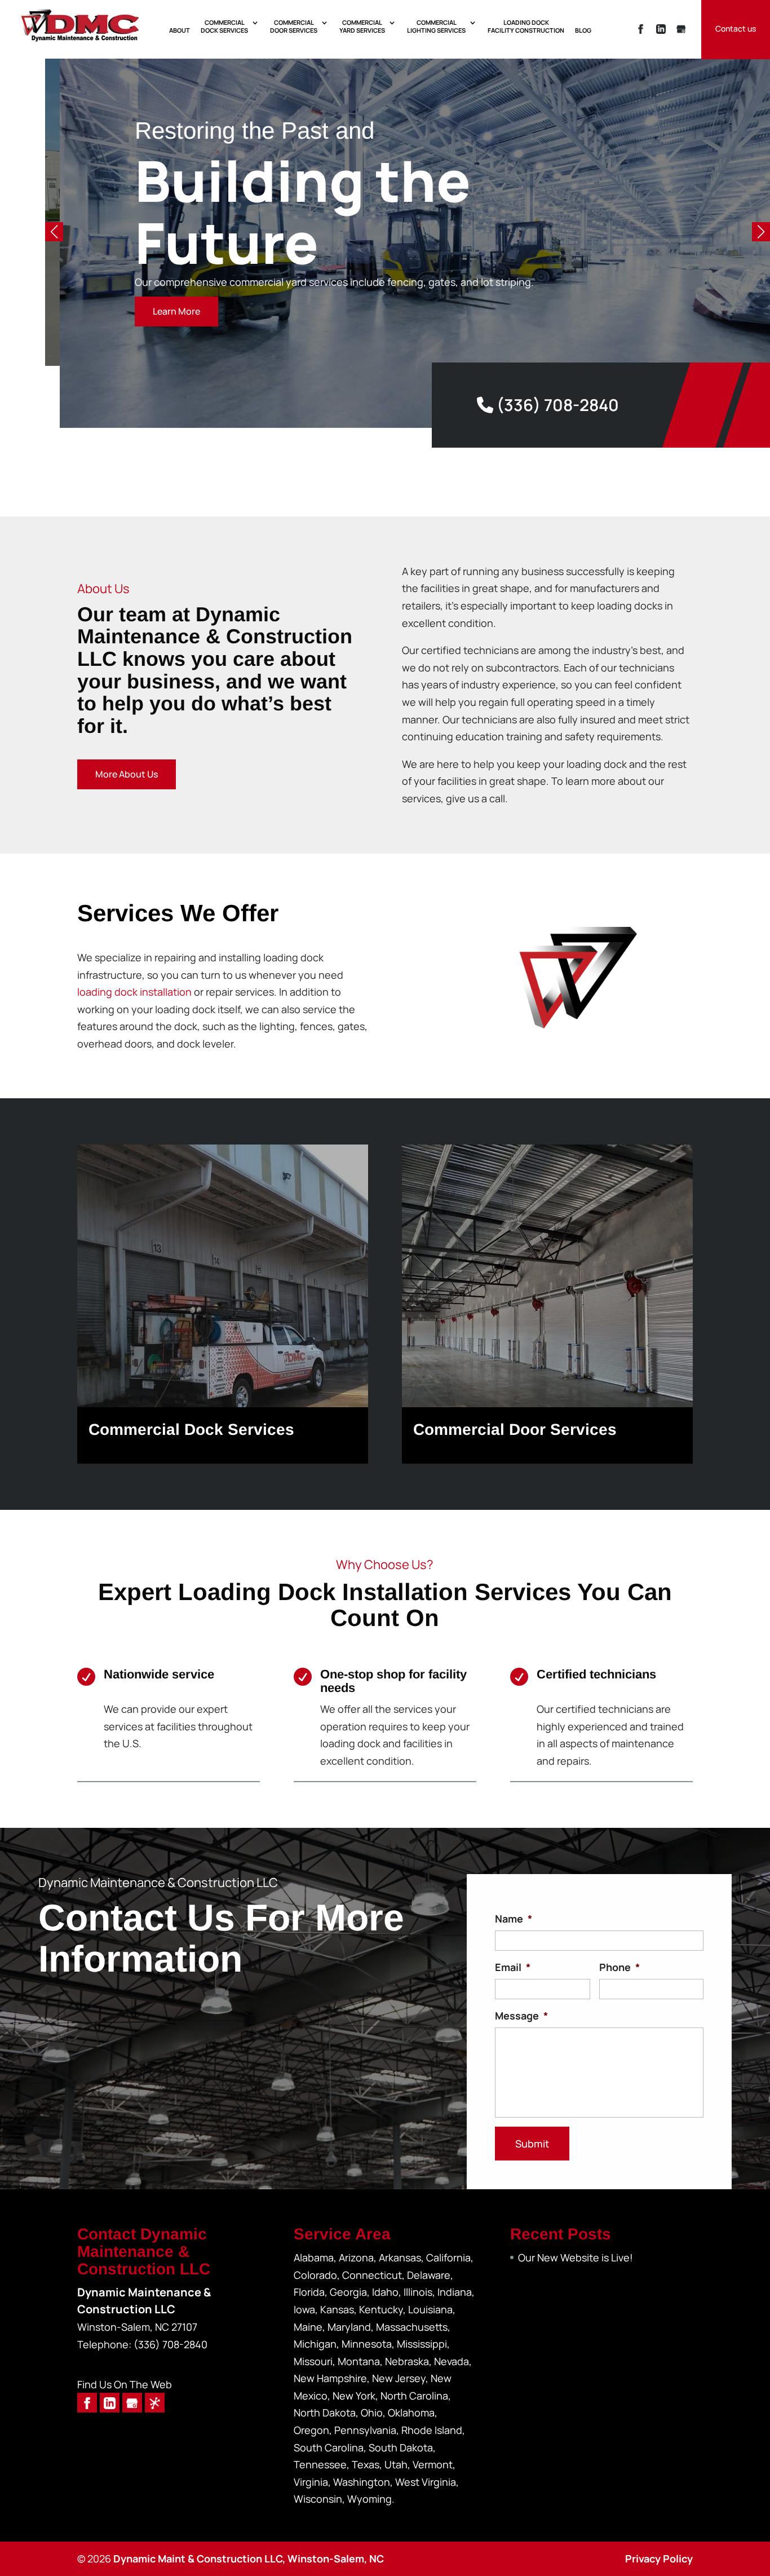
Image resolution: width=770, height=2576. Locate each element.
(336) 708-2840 (556, 405)
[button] (761, 232)
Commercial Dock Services (224, 26)
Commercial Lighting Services (436, 26)
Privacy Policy (659, 2559)
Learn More (162, 311)
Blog (583, 30)
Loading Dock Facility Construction (526, 26)
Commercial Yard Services (362, 26)
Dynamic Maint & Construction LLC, (249, 2559)
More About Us (127, 774)
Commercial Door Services (294, 26)
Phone (619, 1967)
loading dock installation (134, 992)
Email (513, 1967)
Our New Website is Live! (576, 2257)
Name (514, 1919)
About (180, 30)
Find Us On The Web (125, 2384)
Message (521, 2016)
